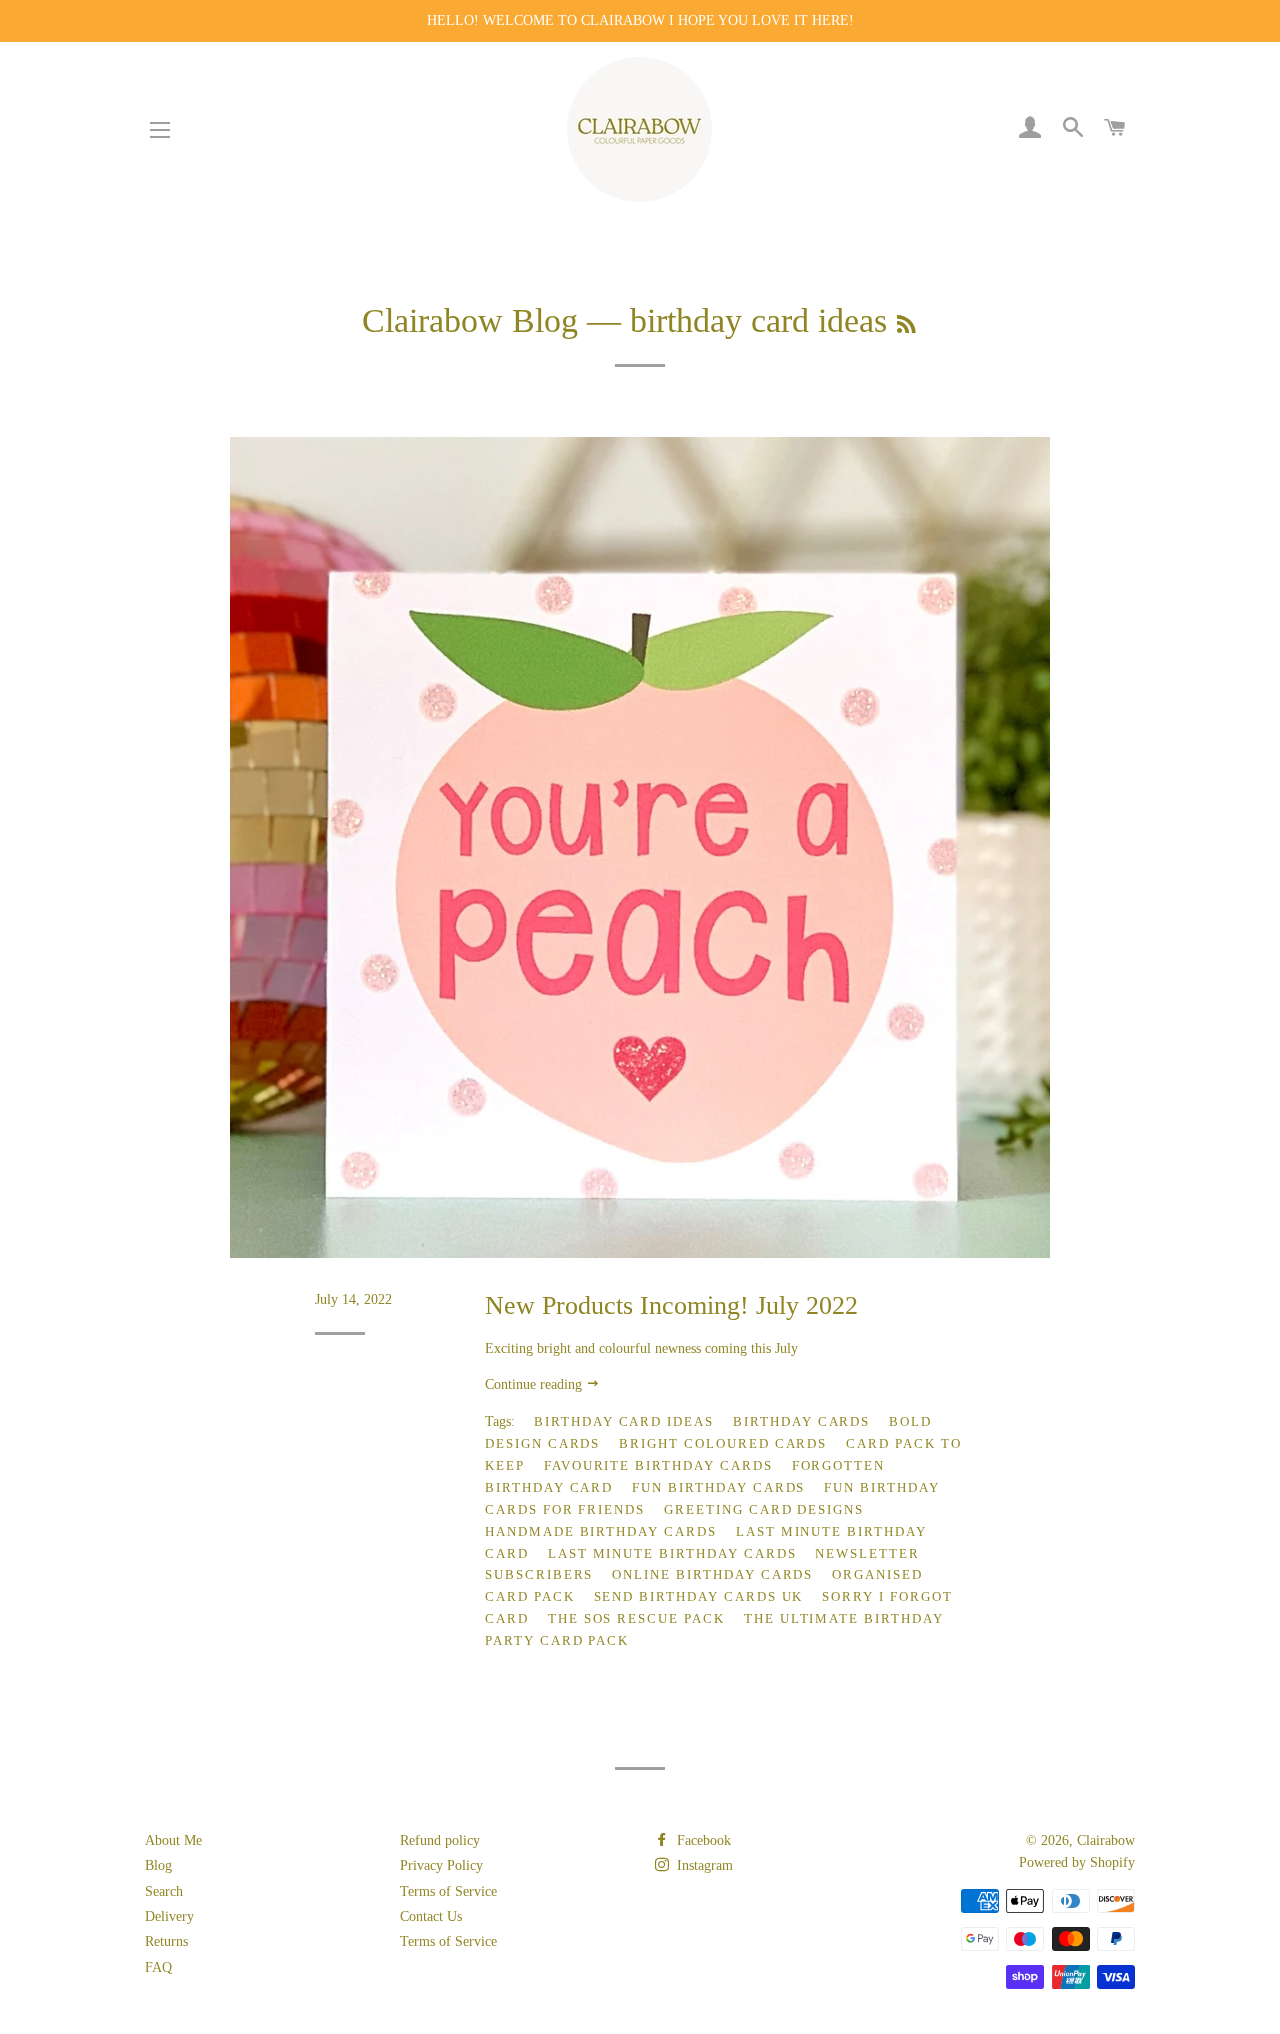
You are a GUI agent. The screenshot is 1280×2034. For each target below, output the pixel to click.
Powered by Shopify (1077, 1862)
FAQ (158, 1967)
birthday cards (801, 1421)
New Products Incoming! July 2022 (671, 1305)
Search (164, 1891)
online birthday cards (712, 1574)
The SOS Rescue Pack (636, 1618)
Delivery (169, 1916)
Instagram (703, 1865)
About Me (173, 1840)
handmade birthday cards (601, 1531)
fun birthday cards (718, 1487)
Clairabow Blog (470, 320)
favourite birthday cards (658, 1465)
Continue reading (535, 1384)
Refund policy (440, 1840)
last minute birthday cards (672, 1553)
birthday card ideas (624, 1421)
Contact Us (431, 1916)
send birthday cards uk (699, 1596)
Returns (166, 1941)
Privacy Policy (441, 1865)
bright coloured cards (723, 1443)
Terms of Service (448, 1891)
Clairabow (1106, 1840)
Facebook (702, 1840)
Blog (158, 1865)
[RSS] (906, 325)
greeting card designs (764, 1509)
